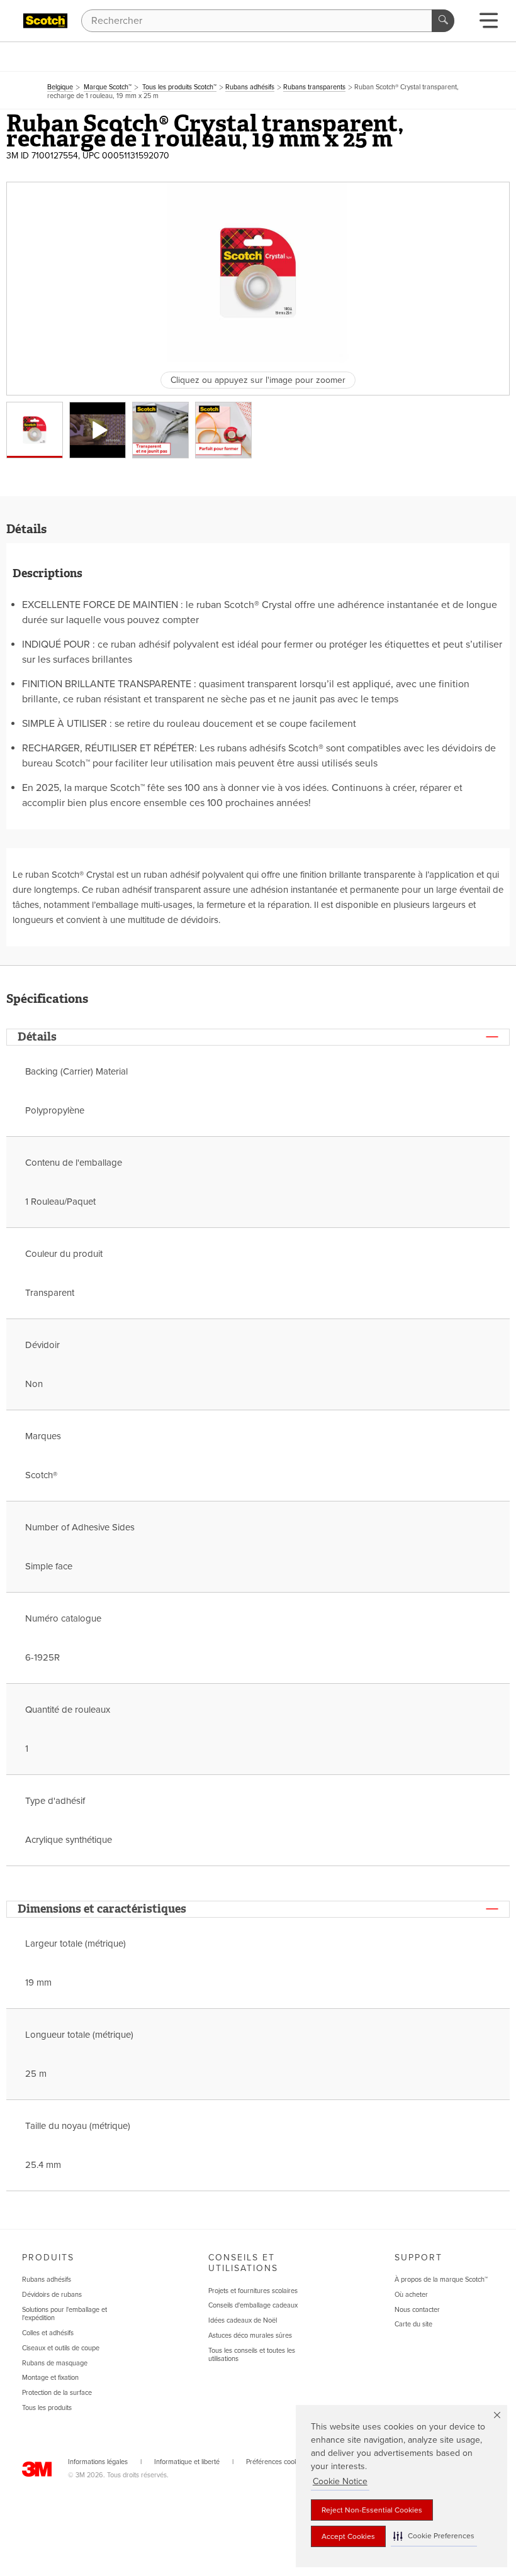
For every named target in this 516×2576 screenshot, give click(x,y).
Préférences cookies (276, 2462)
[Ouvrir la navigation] (489, 24)
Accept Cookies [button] (348, 2536)
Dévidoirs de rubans (52, 2295)
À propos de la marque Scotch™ (441, 2280)
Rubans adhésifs (47, 2280)
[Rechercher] (443, 21)
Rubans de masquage (55, 2363)
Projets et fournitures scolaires (253, 2291)
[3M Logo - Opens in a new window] (45, 21)
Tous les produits (47, 2408)
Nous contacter (417, 2310)
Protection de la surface (57, 2393)
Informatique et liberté (187, 2462)
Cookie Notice (340, 2481)
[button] (434, 2536)
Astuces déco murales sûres (250, 2336)
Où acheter (411, 2295)
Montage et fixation (50, 2378)
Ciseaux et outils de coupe (61, 2348)
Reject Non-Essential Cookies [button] (372, 2510)
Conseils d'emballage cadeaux (253, 2305)
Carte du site (413, 2324)
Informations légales (98, 2462)
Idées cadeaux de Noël (243, 2320)
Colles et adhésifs (48, 2333)
